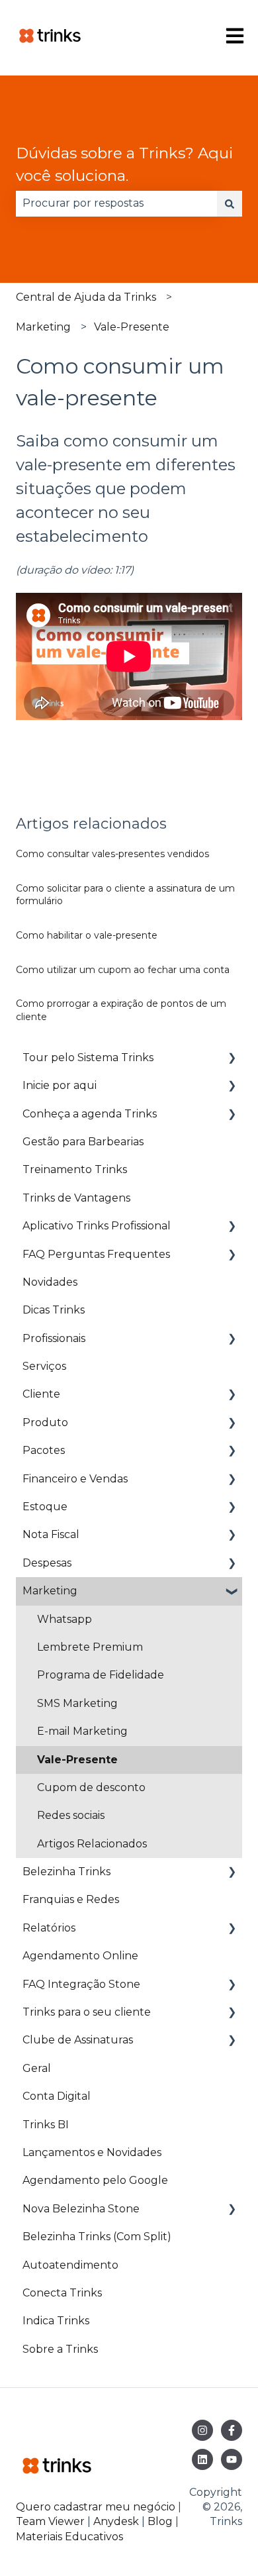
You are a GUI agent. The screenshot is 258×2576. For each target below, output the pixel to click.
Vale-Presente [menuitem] (77, 1760)
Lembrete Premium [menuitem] (90, 1647)
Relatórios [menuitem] (49, 1928)
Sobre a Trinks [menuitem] (60, 2349)
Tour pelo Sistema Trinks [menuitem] (88, 1057)
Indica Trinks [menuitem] (56, 2321)
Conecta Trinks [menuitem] (62, 2293)
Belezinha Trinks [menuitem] (66, 1872)
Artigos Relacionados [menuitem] (92, 1844)
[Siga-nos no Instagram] (202, 2430)
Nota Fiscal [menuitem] (51, 1534)
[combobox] (116, 203)
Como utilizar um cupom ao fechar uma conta (123, 970)
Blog (161, 2521)
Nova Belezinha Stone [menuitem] (81, 2209)
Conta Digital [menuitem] (57, 2096)
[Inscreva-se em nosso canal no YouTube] (232, 2459)
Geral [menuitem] (37, 2068)
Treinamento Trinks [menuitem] (75, 1169)
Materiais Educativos (69, 2537)
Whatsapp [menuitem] (64, 1619)
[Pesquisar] (230, 203)
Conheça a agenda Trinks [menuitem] (90, 1114)
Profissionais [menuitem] (54, 1338)
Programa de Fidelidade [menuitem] (101, 1675)
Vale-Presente (132, 327)
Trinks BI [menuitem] (46, 2125)
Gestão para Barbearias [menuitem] (83, 1142)
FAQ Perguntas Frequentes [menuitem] (96, 1254)
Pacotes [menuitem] (44, 1450)
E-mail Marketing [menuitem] (82, 1731)
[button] (232, 1059)
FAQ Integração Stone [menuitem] (81, 1984)
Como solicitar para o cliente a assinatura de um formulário (125, 895)
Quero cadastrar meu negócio (96, 2507)
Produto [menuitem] (45, 1422)
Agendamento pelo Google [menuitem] (95, 2180)
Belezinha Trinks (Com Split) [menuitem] (97, 2237)
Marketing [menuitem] (50, 1591)
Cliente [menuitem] (41, 1394)
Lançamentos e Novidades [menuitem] (92, 2152)
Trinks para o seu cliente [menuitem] (87, 2012)
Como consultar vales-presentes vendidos (112, 854)
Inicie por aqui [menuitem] (60, 1085)
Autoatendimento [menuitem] (70, 2265)
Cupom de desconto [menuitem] (91, 1787)
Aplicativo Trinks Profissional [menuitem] (97, 1226)
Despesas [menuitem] (47, 1563)
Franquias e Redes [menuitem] (71, 1899)
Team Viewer (50, 2521)
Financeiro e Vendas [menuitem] (75, 1479)
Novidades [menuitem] (50, 1282)
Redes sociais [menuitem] (71, 1815)
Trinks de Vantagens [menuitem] (76, 1198)
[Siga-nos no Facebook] (232, 2430)
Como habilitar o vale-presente (87, 935)
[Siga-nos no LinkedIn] (202, 2459)
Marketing (43, 327)
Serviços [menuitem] (44, 1366)
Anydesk (116, 2521)
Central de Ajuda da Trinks (86, 297)
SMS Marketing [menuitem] (77, 1703)
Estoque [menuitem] (45, 1507)
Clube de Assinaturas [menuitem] (78, 2040)
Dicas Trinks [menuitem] (54, 1310)
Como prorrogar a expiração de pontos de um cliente (121, 1010)
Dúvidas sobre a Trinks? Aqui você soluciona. (124, 165)
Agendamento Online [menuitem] (80, 1956)
